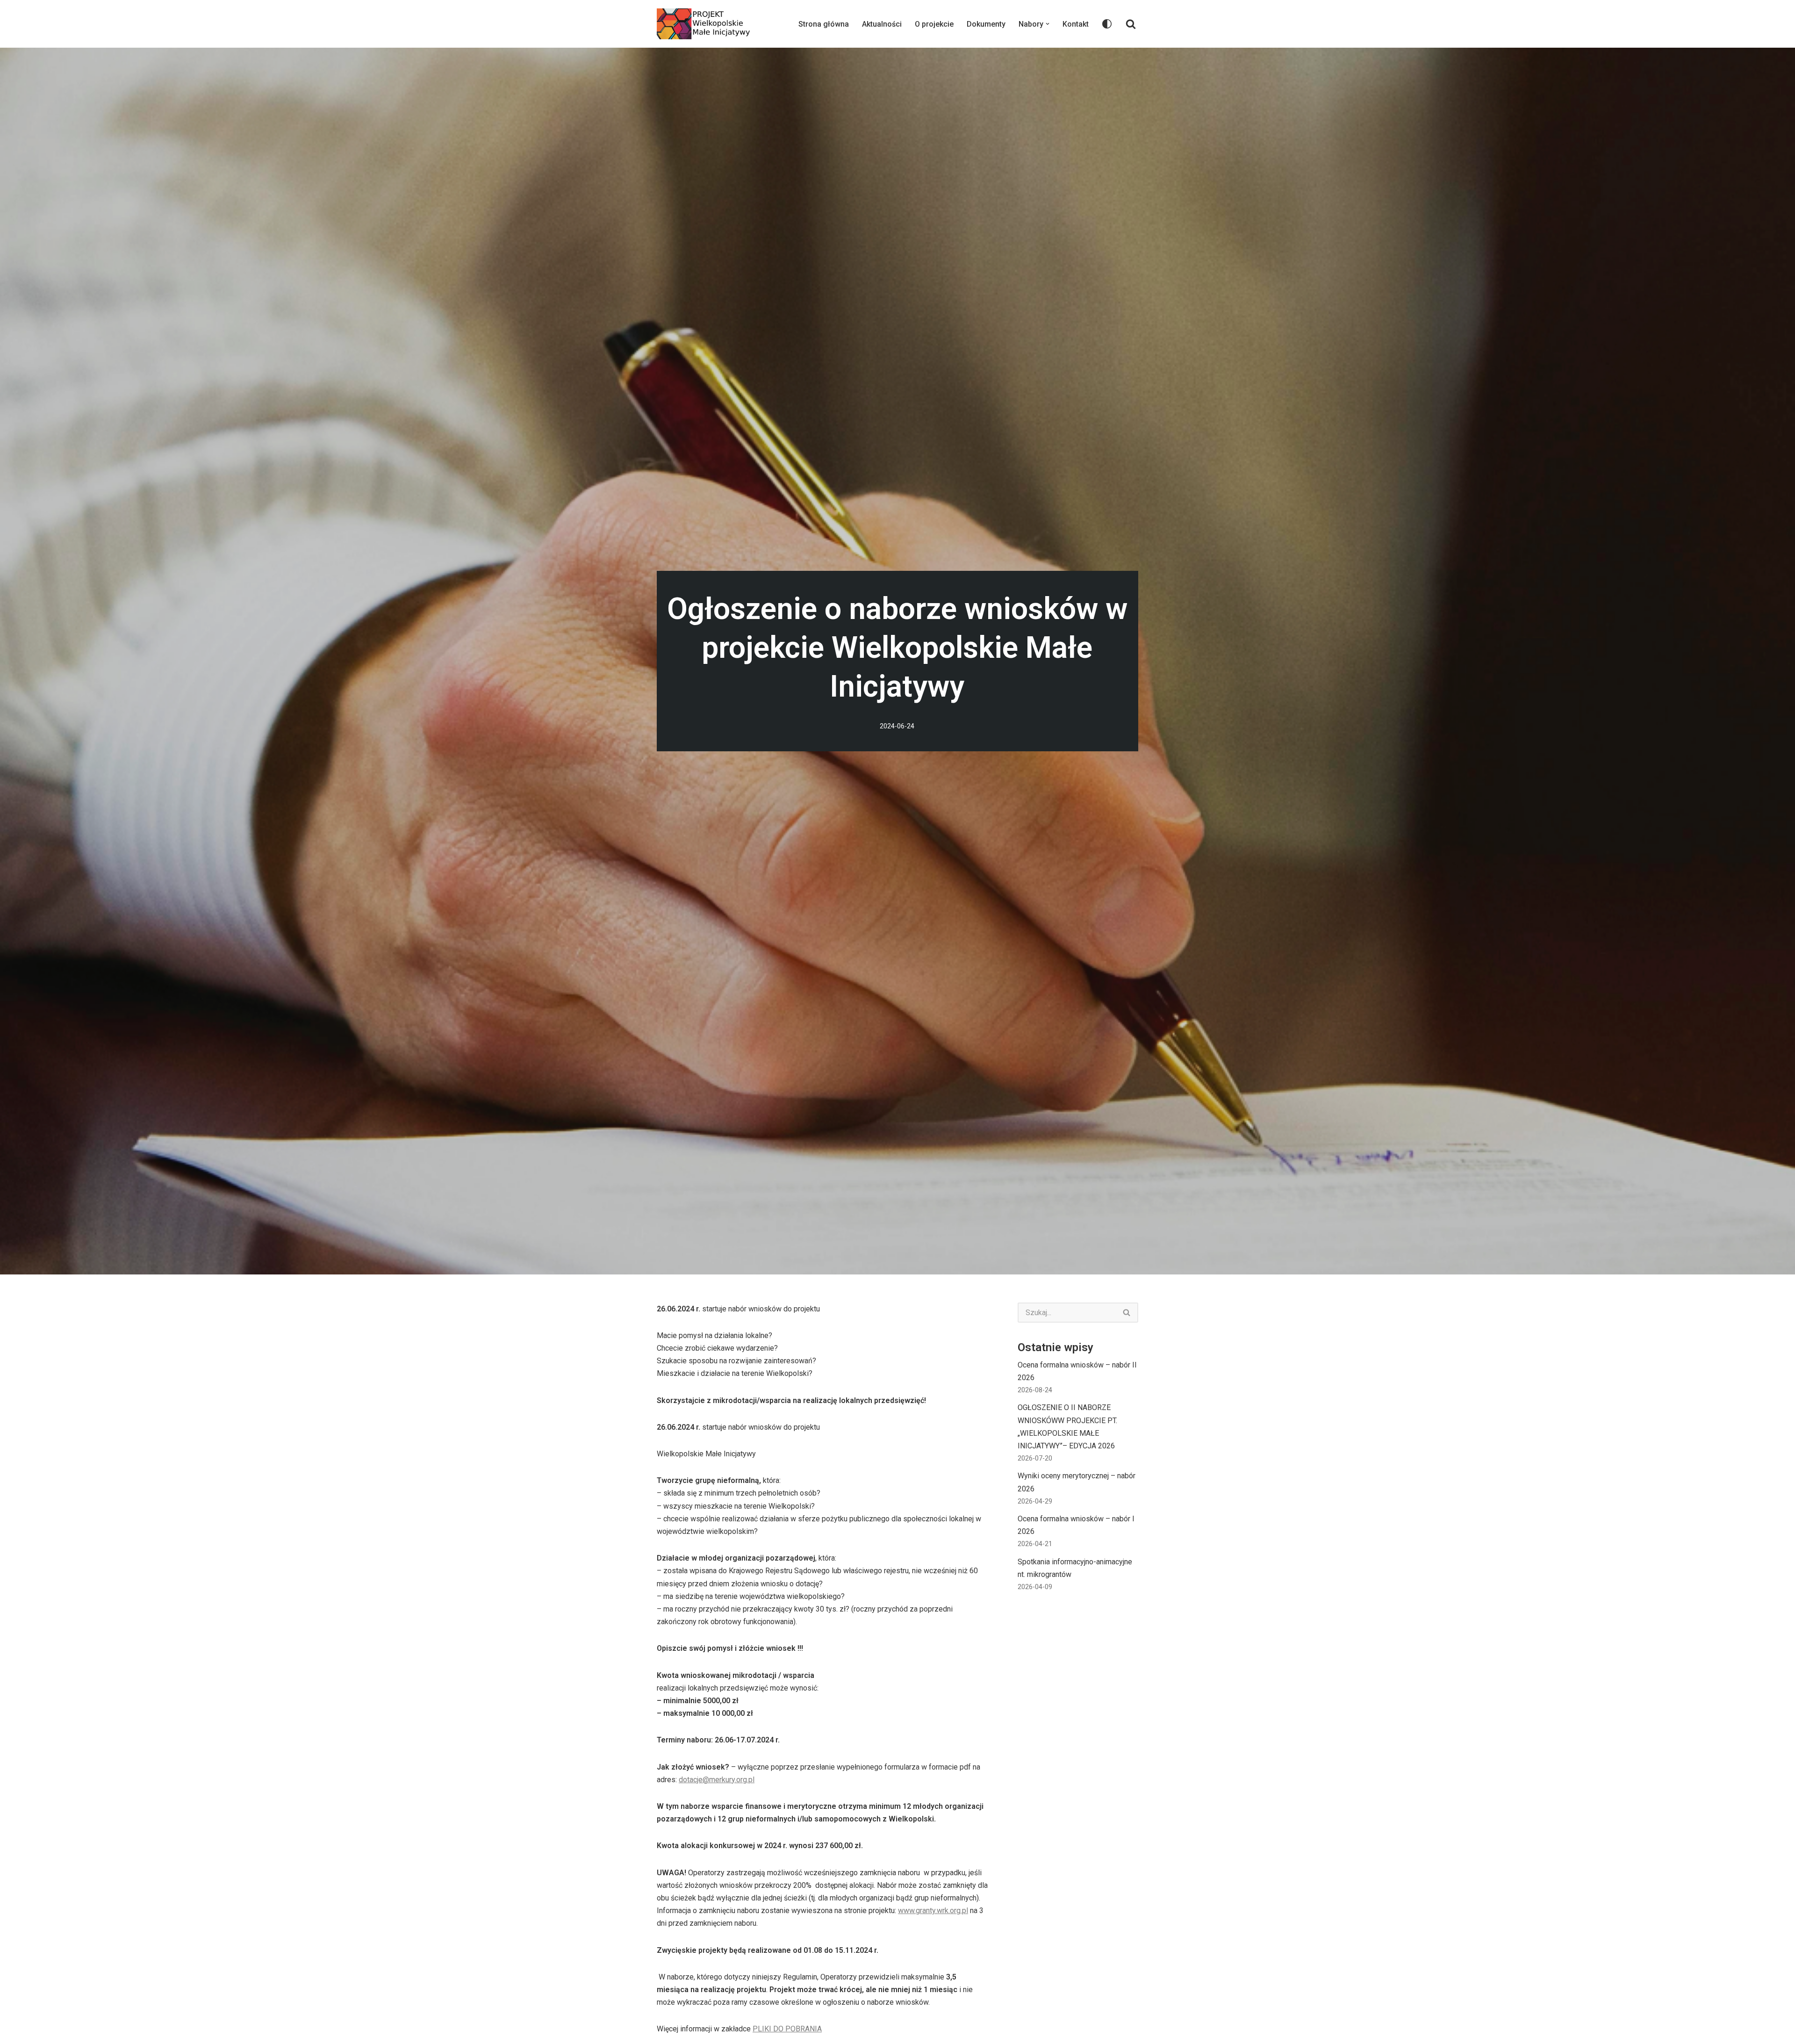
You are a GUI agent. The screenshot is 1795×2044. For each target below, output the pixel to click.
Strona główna (824, 24)
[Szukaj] (1131, 24)
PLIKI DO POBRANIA (787, 2029)
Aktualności (882, 24)
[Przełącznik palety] (1107, 24)
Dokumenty (986, 24)
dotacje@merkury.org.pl (717, 1780)
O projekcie (934, 24)
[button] (1048, 24)
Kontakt (1076, 24)
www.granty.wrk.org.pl (933, 1911)
